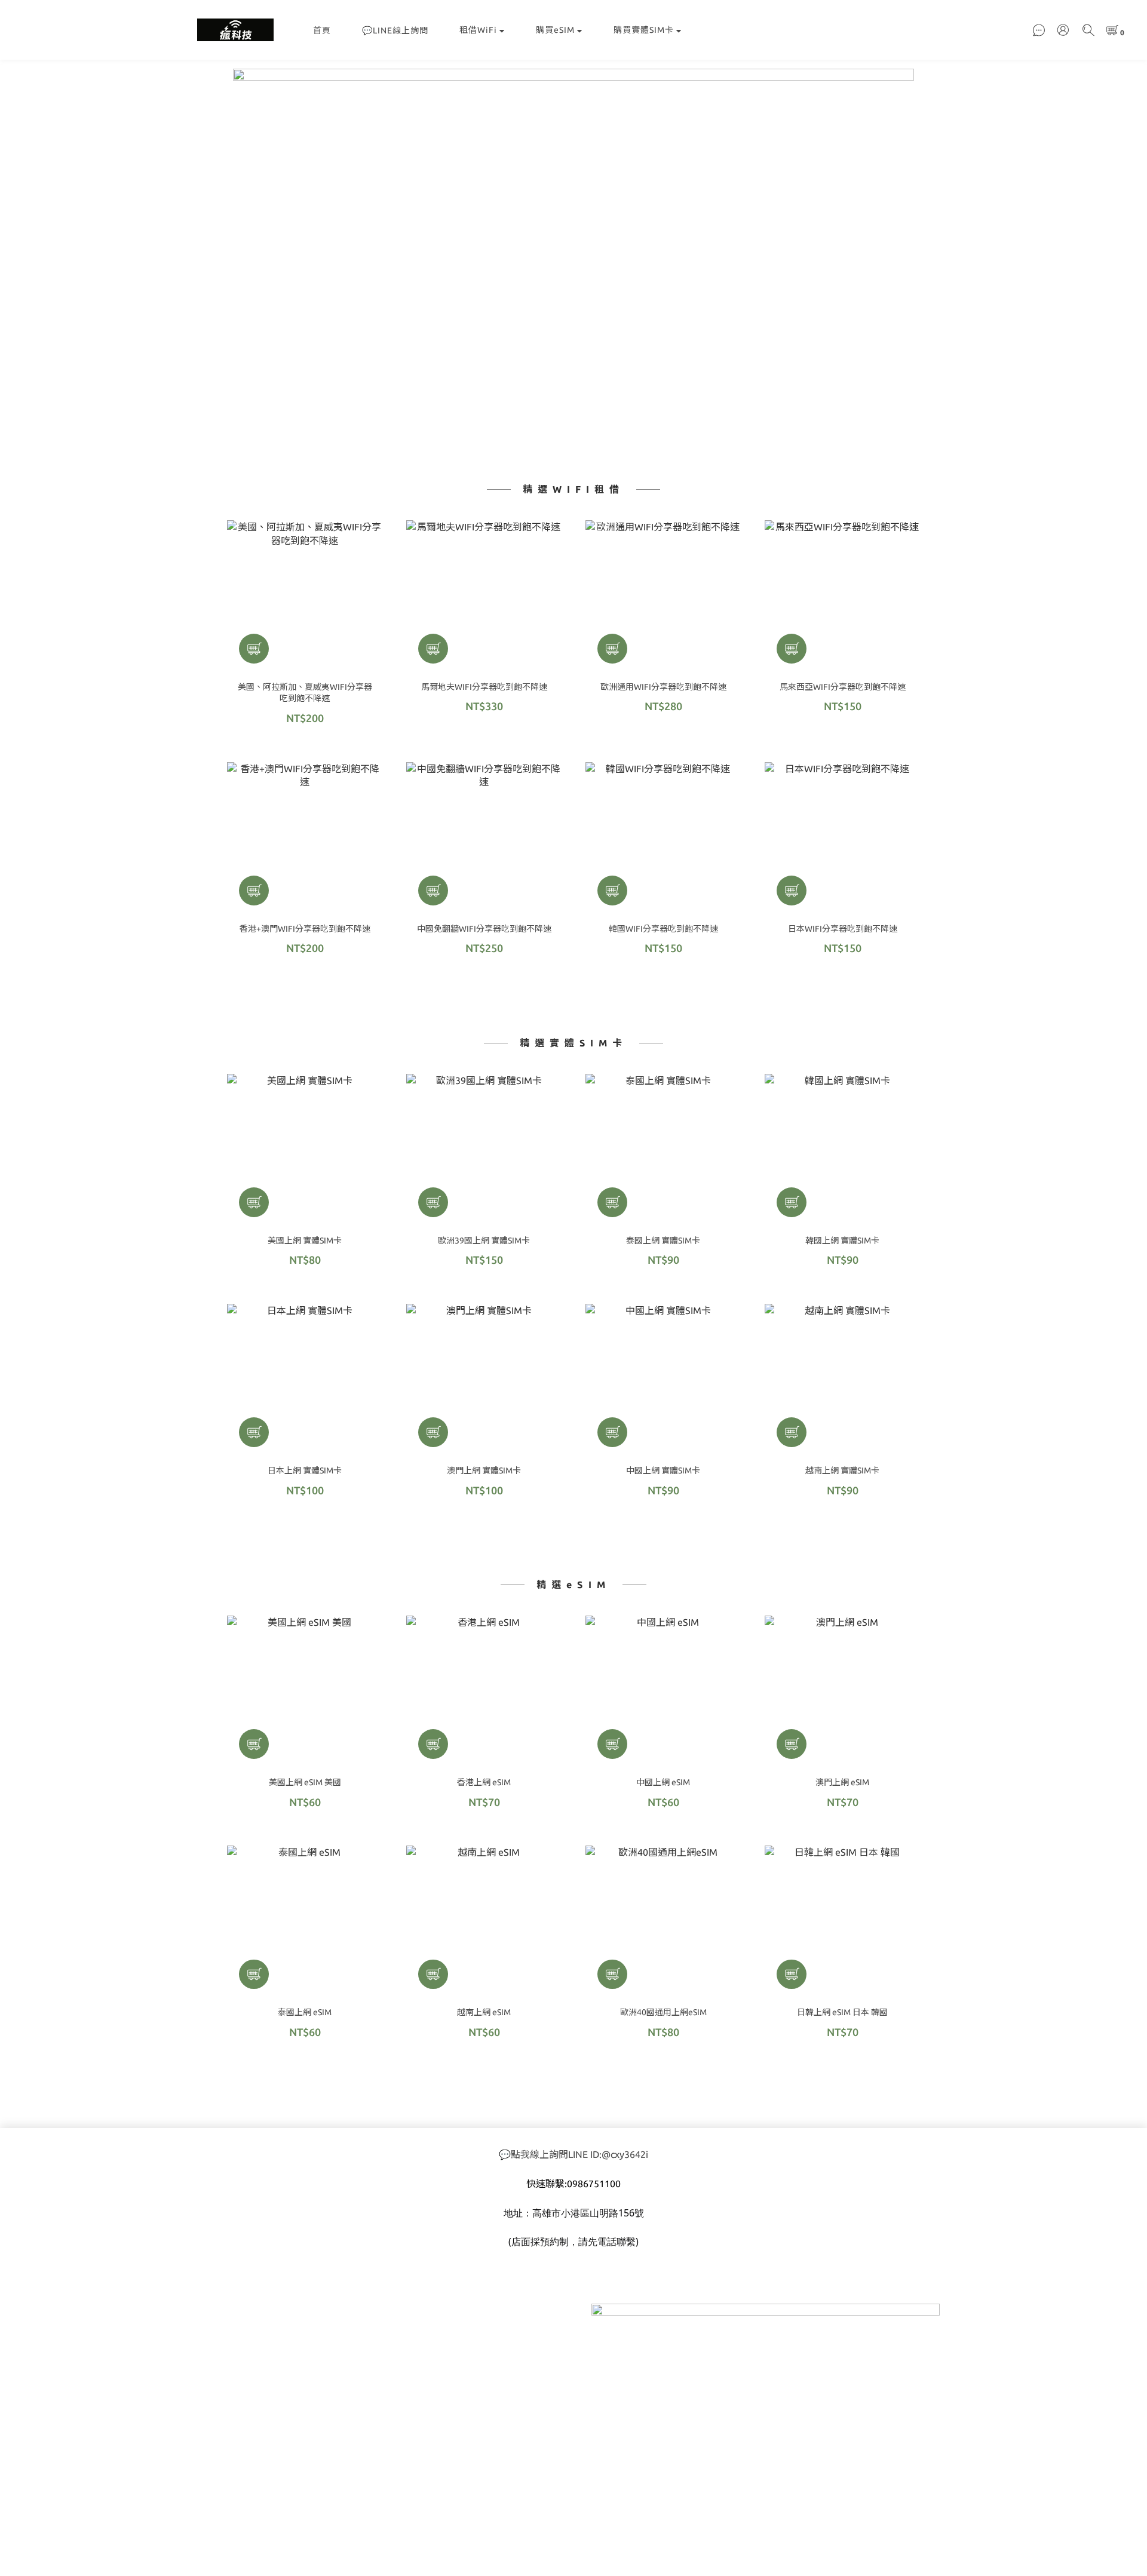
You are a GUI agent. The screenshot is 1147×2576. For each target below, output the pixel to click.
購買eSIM (555, 30)
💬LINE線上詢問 (395, 30)
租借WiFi (478, 30)
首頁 (322, 30)
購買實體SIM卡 (644, 30)
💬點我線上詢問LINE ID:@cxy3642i (573, 2154)
